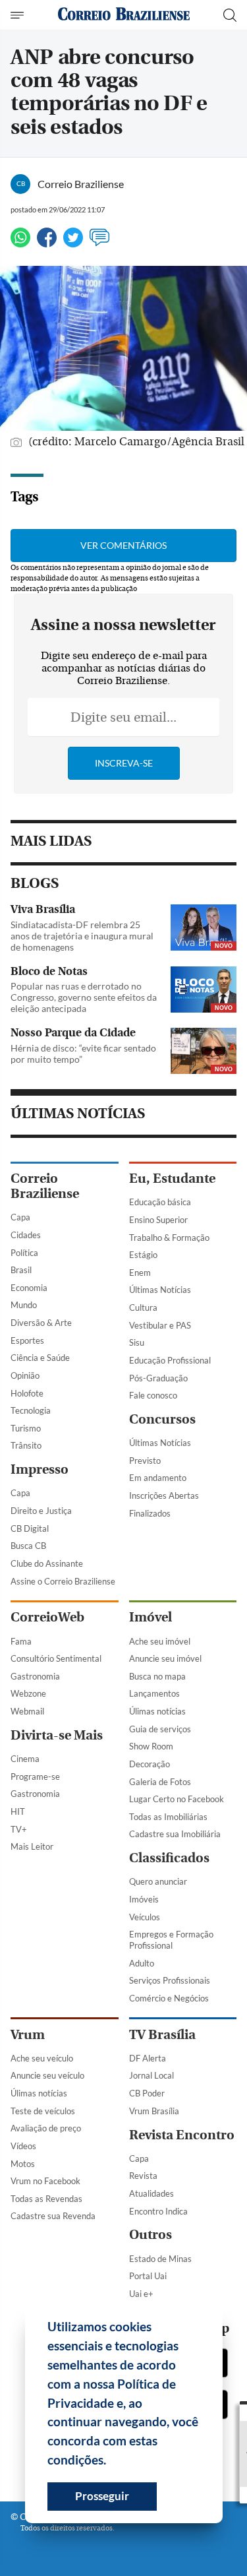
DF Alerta (148, 2058)
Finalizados (150, 1513)
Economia (29, 1288)
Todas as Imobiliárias (168, 1817)
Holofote (27, 1393)
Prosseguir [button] (102, 2496)
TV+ (19, 1829)
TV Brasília (162, 2035)
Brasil (21, 1270)
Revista (143, 2176)
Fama (21, 1641)
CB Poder (147, 2093)
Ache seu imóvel (160, 1641)
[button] (111, 2462)
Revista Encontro (182, 2135)
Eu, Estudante (172, 1178)
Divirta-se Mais (57, 1735)
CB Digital (30, 1528)
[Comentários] (99, 243)
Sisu (137, 1342)
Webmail (27, 1711)
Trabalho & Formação (169, 1238)
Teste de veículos (43, 2111)
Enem (140, 1272)
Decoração (150, 1764)
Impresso (40, 1469)
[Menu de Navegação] (19, 15)
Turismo (26, 1428)
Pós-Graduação (158, 1378)
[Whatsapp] (20, 243)
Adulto (142, 1963)
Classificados (169, 1858)
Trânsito (26, 1445)
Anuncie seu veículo (47, 2075)
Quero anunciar (158, 1881)
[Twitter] (73, 243)
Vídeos (23, 2146)
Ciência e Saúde (40, 1358)
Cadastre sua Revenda (53, 2216)
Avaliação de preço (46, 2128)
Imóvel (151, 1617)
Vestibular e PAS (160, 1325)
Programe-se (35, 1776)
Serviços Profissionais (170, 1980)
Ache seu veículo (42, 2058)
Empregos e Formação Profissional (171, 1940)
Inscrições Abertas (164, 1495)
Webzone (28, 1693)
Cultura (143, 1307)
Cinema (25, 1759)
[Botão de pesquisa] (230, 15)
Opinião (25, 1375)
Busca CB (28, 1546)
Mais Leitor (32, 1846)
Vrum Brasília (154, 2111)
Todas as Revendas (46, 2199)
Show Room (151, 1746)
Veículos (145, 1917)
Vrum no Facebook (45, 2181)
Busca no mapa (157, 1676)
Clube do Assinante (47, 1563)
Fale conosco (153, 1395)
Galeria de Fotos (160, 1782)
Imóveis (144, 1899)
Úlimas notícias (157, 1711)
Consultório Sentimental (56, 1658)
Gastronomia (35, 1676)
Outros (151, 2235)
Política (24, 1253)
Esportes (27, 1340)
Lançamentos (154, 1693)
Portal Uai (148, 2276)
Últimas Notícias (160, 1290)
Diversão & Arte (41, 1323)
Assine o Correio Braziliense (63, 1581)
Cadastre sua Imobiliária (175, 1834)
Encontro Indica (158, 2211)
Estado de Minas (160, 2259)
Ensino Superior (158, 1220)
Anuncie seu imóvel (165, 1658)
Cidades (26, 1235)
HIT (18, 1811)
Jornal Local (151, 2075)
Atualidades (151, 2193)
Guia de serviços (160, 1729)
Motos (23, 2164)
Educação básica (160, 1202)
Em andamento (158, 1478)
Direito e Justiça (41, 1511)
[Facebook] (47, 243)
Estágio (143, 1255)
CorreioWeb (47, 1617)
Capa (20, 1217)
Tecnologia (31, 1410)
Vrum (28, 2035)
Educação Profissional (170, 1360)
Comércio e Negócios (169, 1998)
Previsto (145, 1461)
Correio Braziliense (45, 1186)
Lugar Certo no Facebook (177, 1799)
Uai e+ (141, 2294)
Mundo (24, 1305)
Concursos (162, 1419)
